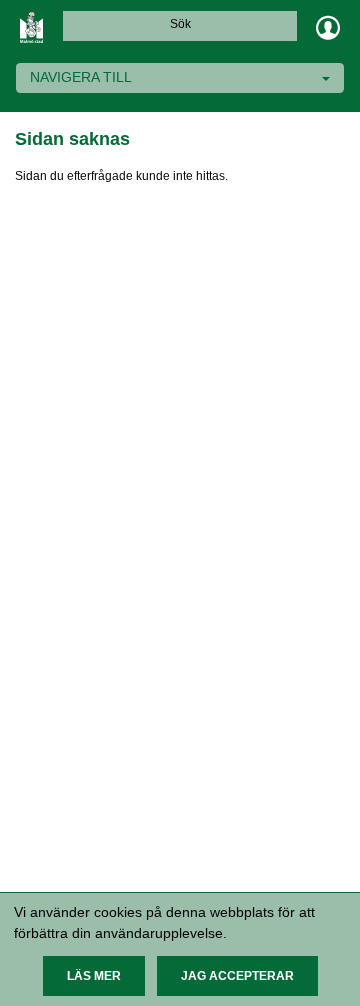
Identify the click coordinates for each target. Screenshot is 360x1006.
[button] (94, 976)
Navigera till (81, 77)
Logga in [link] (328, 27)
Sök (180, 24)
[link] (32, 27)
